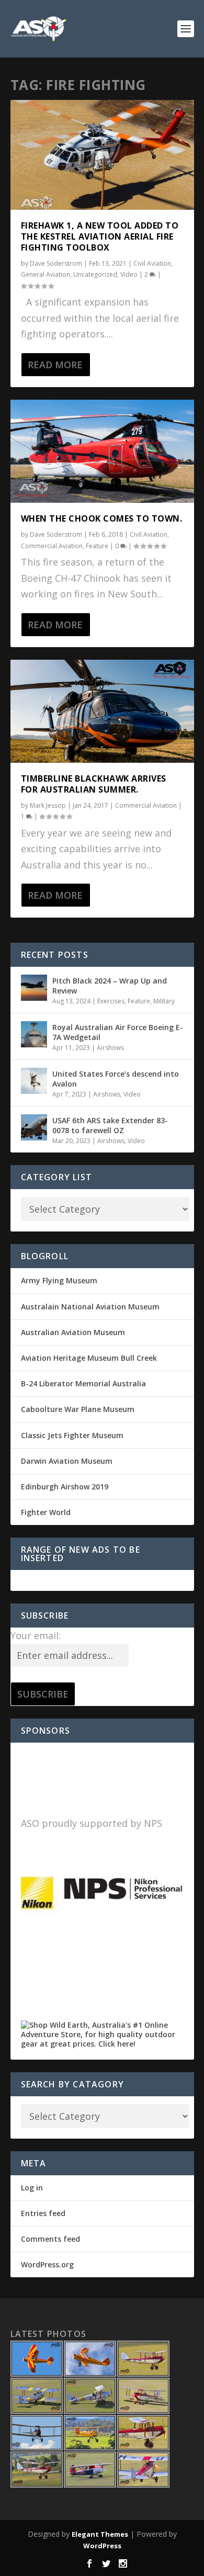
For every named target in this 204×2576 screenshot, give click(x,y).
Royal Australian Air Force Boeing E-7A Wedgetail (118, 1032)
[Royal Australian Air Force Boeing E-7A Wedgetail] (34, 1034)
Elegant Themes (100, 2534)
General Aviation (46, 274)
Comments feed (50, 2239)
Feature (97, 546)
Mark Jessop (48, 805)
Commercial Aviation (52, 546)
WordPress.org (47, 2264)
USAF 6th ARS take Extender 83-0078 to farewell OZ (110, 1125)
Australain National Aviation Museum (90, 1307)
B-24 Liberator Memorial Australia (83, 1383)
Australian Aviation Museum (73, 1332)
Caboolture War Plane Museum (78, 1409)
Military (164, 1001)
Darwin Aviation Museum (67, 1461)
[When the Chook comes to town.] (102, 451)
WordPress (102, 2546)
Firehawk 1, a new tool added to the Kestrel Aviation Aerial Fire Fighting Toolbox (100, 236)
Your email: (36, 1635)
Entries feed (43, 2213)
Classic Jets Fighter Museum (72, 1435)
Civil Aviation (152, 263)
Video (129, 274)
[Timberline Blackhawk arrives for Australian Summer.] (102, 711)
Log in (32, 2188)
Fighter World (46, 1512)
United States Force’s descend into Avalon (116, 1078)
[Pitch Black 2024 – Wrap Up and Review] (34, 988)
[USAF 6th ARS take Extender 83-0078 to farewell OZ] (34, 1127)
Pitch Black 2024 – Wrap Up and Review (110, 985)
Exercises (111, 1001)
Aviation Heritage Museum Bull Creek (89, 1358)
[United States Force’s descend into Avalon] (34, 1081)
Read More (55, 365)
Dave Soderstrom (56, 263)
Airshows (110, 1048)
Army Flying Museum (59, 1280)
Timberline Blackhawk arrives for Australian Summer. (94, 784)
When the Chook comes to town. (102, 518)
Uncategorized (95, 274)
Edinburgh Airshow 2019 (65, 1487)
